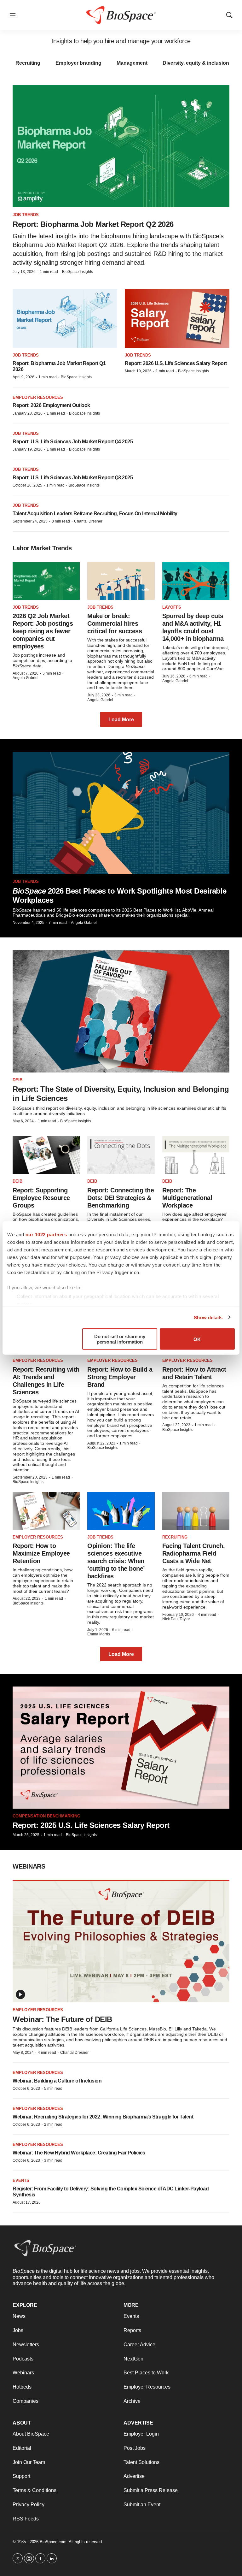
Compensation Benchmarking (46, 1816)
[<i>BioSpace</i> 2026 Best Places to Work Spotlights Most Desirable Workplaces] (121, 813)
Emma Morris (99, 1634)
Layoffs (172, 607)
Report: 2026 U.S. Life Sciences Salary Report (176, 363)
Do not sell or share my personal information (120, 1339)
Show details (208, 1317)
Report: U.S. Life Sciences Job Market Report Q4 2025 (73, 442)
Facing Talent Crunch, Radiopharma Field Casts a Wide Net (194, 1553)
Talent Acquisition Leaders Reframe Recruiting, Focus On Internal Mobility (95, 514)
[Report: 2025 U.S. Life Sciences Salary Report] (121, 1748)
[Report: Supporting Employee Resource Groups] (46, 1155)
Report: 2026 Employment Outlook (51, 405)
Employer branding (78, 63)
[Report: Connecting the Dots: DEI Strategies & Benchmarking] (121, 1155)
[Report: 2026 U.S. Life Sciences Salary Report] (177, 319)
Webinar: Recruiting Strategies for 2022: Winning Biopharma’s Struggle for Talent (103, 2117)
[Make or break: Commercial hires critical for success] (121, 581)
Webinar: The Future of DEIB (62, 2019)
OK (197, 1339)
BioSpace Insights (78, 272)
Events (21, 2180)
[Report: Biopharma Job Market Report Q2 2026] (121, 146)
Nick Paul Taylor (176, 1619)
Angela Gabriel (26, 678)
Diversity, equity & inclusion (196, 63)
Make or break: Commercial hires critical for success (115, 623)
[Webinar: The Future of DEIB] (121, 1941)
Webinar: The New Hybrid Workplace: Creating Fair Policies (79, 2153)
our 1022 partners (46, 1235)
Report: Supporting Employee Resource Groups (41, 1198)
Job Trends (26, 215)
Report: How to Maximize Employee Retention (41, 1553)
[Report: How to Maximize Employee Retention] (46, 1511)
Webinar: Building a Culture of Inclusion (57, 2081)
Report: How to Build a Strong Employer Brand (120, 1377)
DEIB (17, 1080)
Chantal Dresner (88, 521)
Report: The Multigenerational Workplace (187, 1198)
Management (132, 63)
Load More (121, 720)
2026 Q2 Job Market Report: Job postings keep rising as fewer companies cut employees (43, 631)
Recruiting (28, 63)
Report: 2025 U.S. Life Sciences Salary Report (91, 1825)
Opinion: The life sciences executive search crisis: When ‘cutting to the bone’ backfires (116, 1561)
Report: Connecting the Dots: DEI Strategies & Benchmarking (121, 1198)
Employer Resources (38, 397)
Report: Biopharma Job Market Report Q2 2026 (93, 224)
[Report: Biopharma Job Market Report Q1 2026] (65, 319)
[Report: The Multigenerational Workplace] (196, 1155)
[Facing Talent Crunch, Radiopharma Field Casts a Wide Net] (196, 1511)
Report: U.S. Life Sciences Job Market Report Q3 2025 (73, 478)
